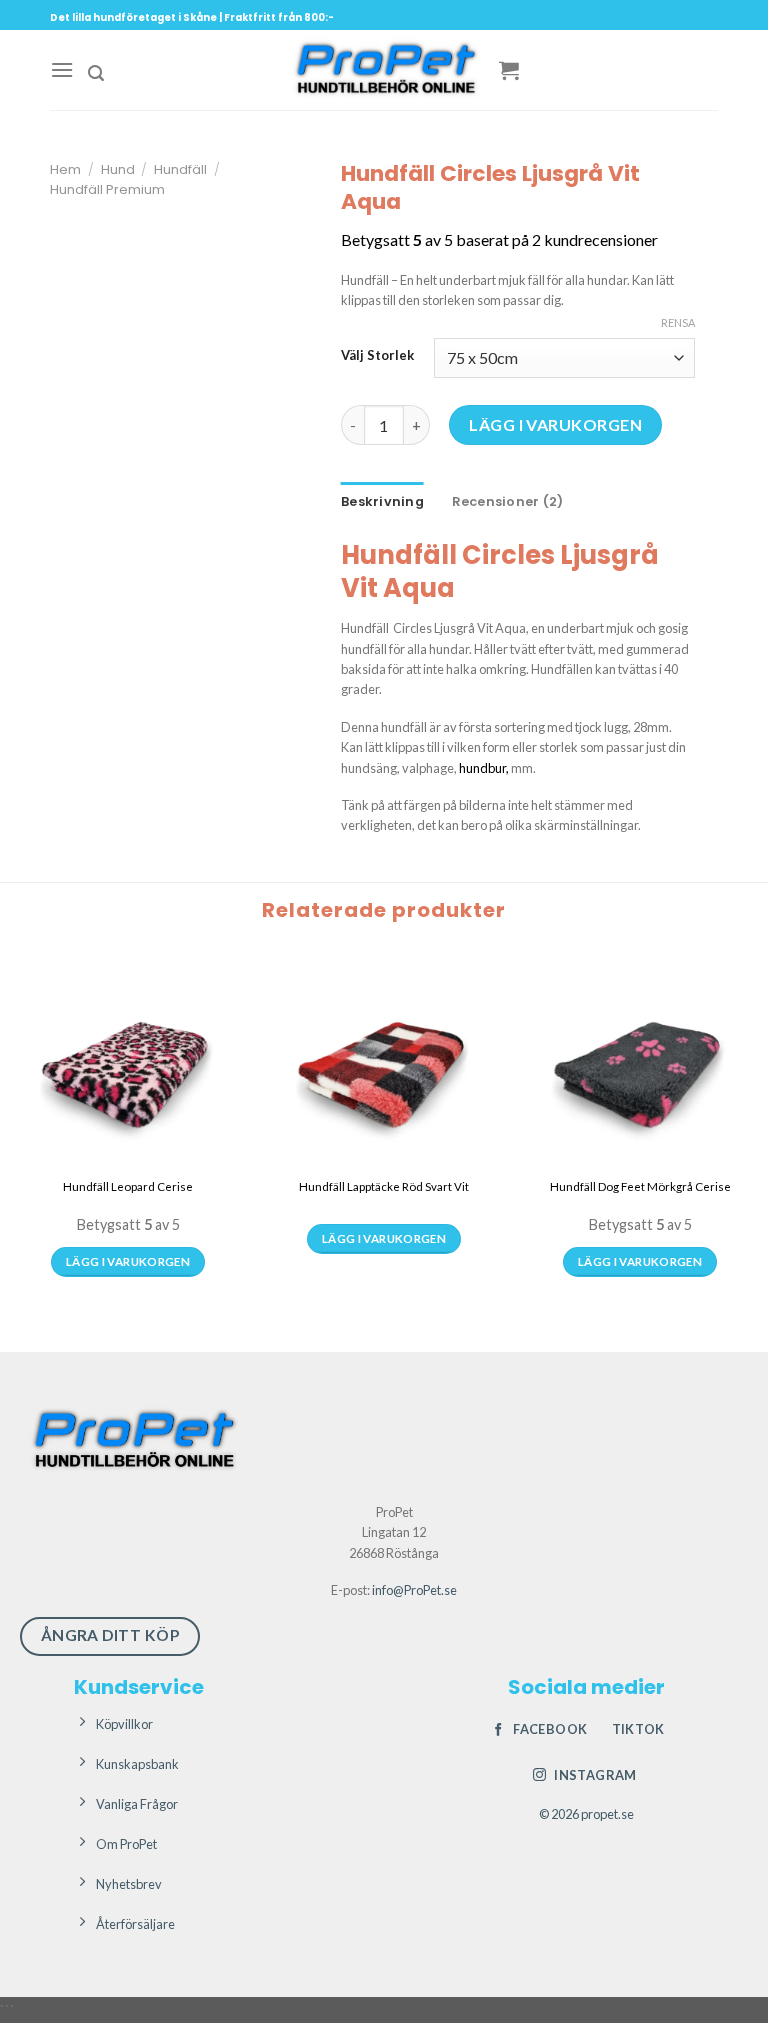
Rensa (678, 322)
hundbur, (484, 768)
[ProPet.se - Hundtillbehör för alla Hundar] (384, 70)
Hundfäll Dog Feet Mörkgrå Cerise (640, 1186)
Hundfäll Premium (107, 189)
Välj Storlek (377, 356)
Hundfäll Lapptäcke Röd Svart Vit (384, 1186)
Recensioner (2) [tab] (508, 501)
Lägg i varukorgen (555, 424)
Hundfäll (180, 169)
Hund (118, 169)
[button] (62, 69)
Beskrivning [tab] (382, 501)
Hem (65, 169)
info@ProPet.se (414, 1590)
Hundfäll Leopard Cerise (128, 1186)
